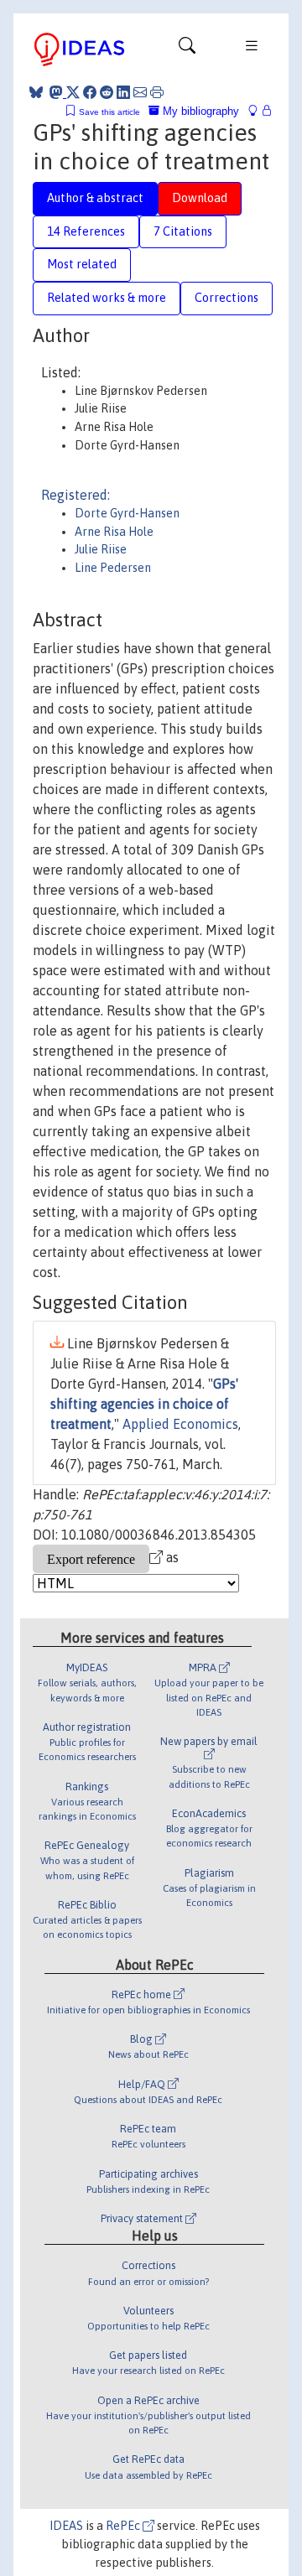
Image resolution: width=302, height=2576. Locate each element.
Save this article (109, 112)
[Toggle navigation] (187, 49)
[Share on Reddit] (107, 92)
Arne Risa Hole (114, 532)
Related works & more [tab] (107, 298)
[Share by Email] (140, 92)
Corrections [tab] (226, 298)
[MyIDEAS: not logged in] (258, 111)
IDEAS (66, 2526)
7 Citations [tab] (183, 231)
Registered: (75, 495)
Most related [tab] (82, 264)
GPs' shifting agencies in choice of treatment (144, 1404)
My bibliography (199, 111)
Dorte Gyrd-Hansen (127, 513)
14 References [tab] (86, 231)
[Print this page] (157, 92)
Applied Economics (180, 1424)
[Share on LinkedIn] (123, 92)
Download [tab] (200, 198)
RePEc (124, 2526)
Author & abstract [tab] (95, 198)
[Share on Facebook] (90, 92)
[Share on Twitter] (73, 92)
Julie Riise (101, 549)
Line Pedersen (113, 568)
